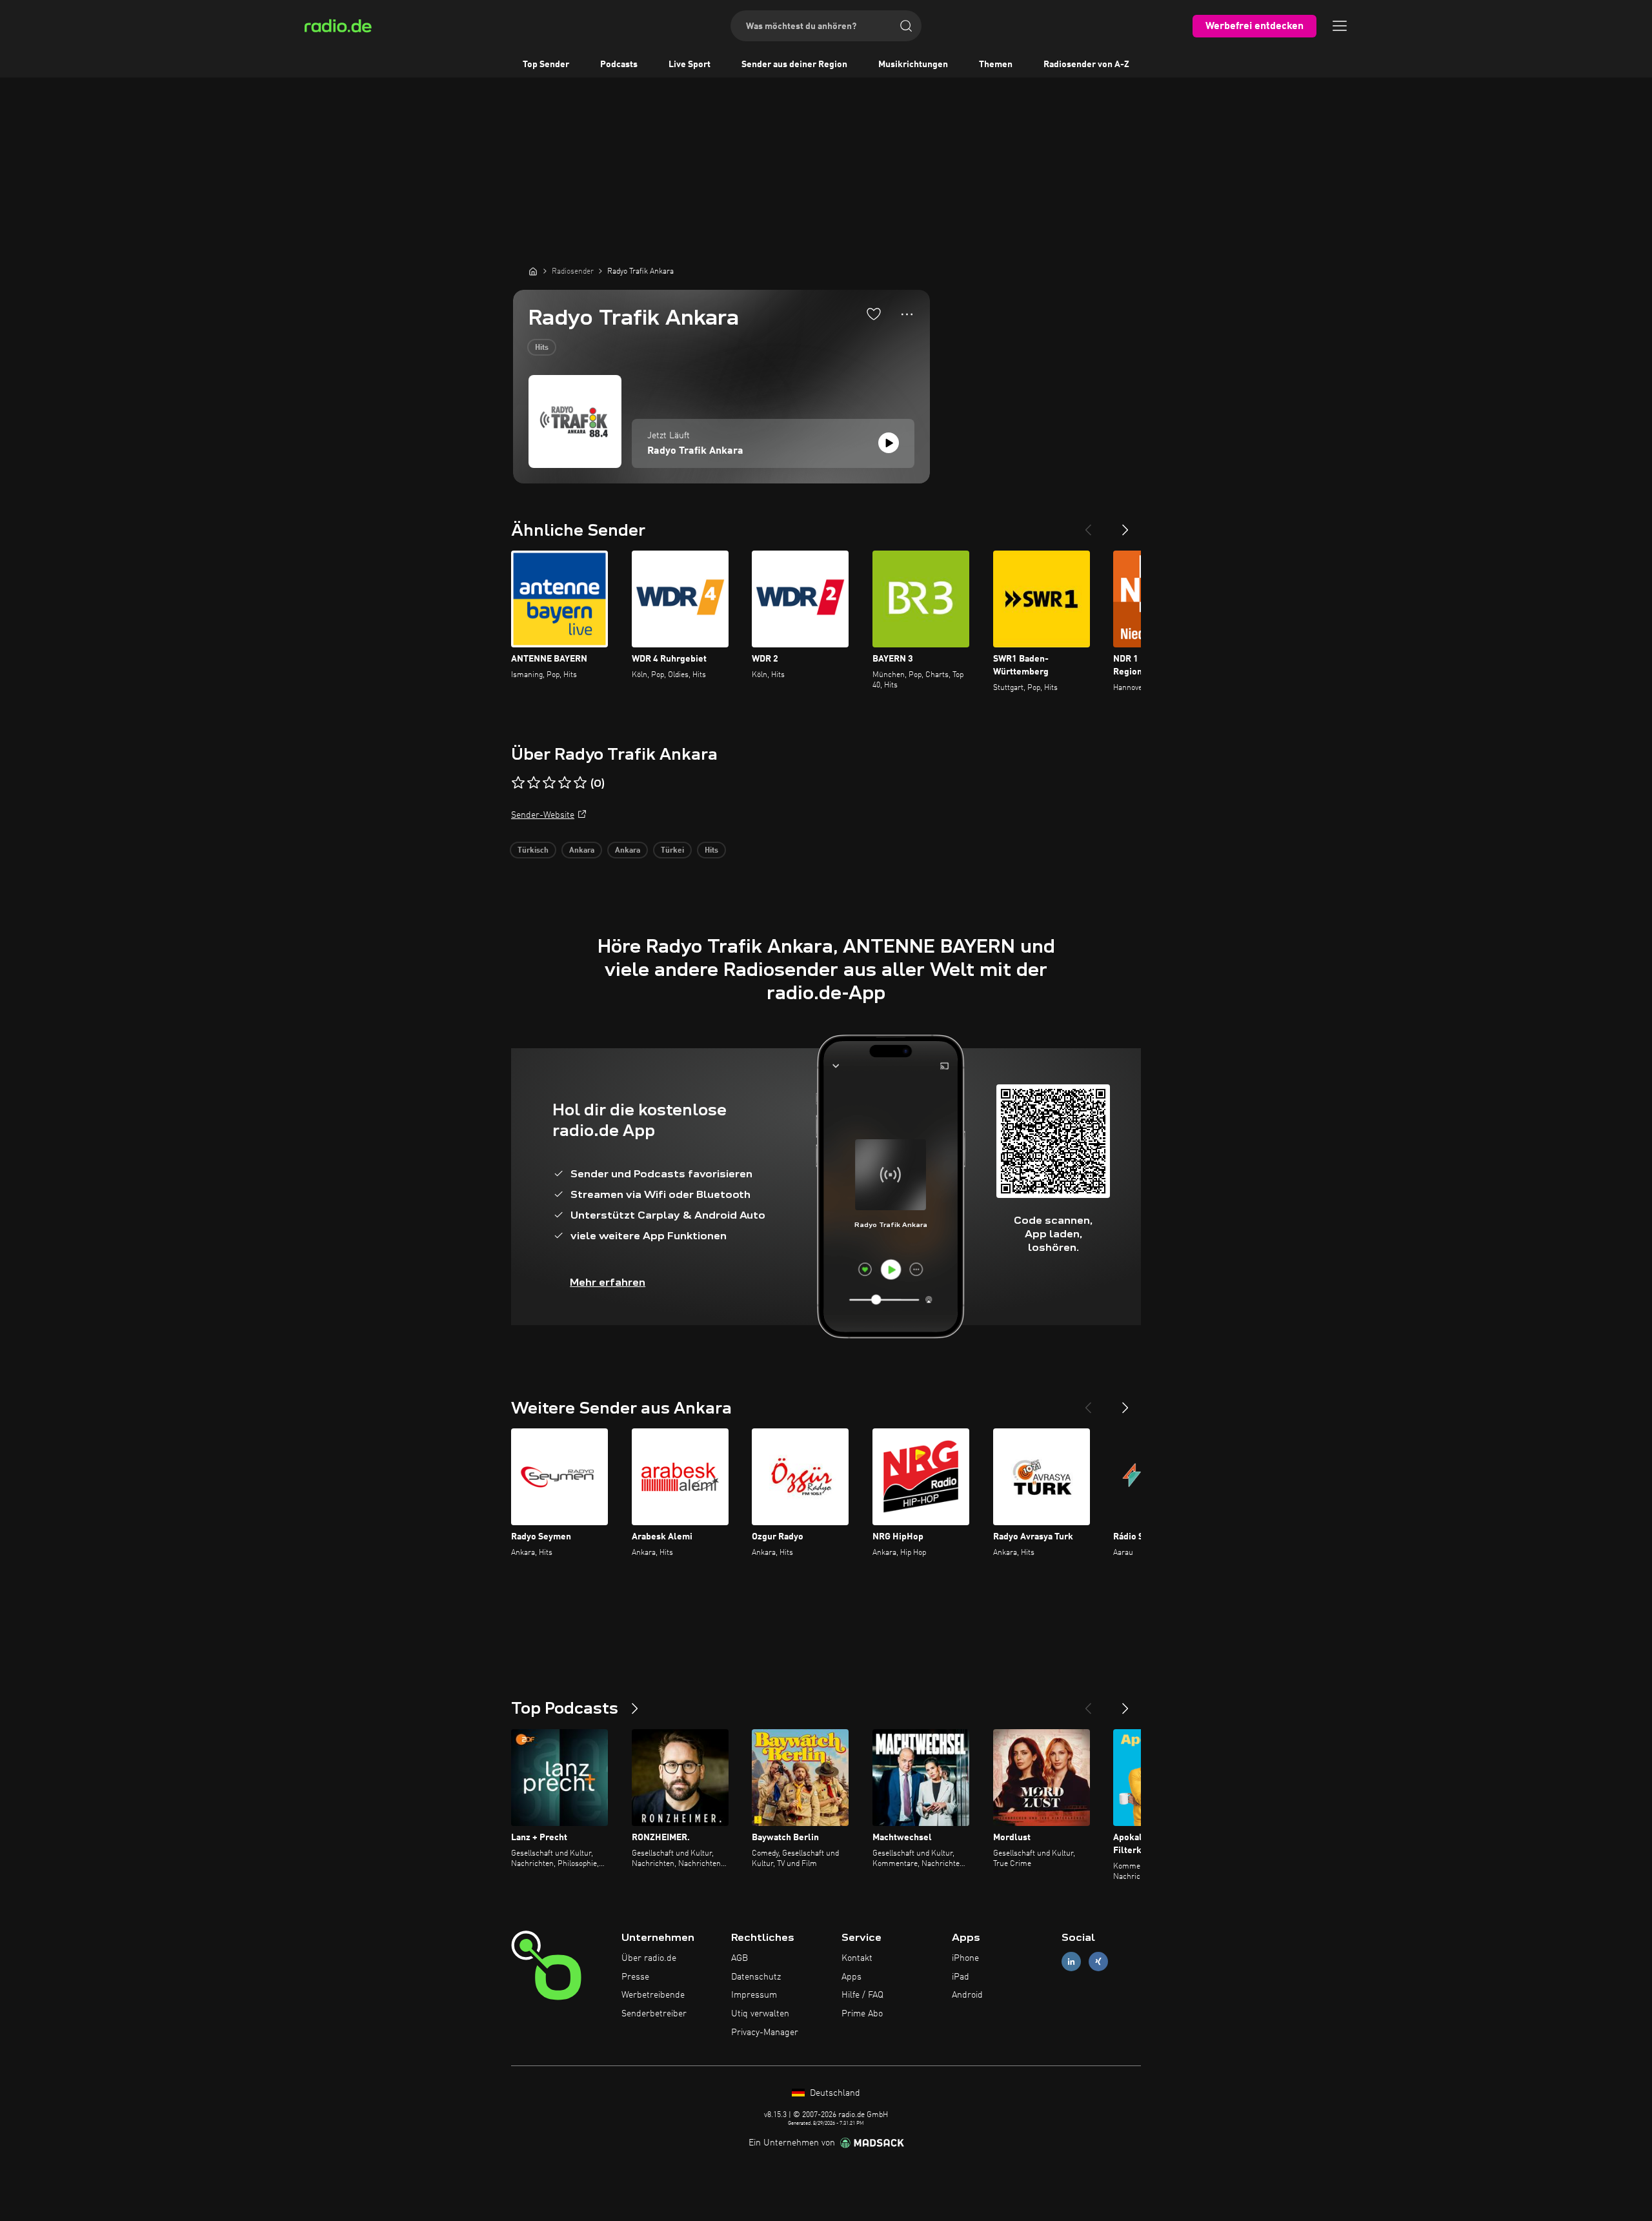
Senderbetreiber (654, 2014)
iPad (961, 1977)
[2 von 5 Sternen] (534, 783)
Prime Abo (862, 2014)
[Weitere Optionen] (907, 314)
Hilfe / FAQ (862, 1995)
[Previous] (1088, 525)
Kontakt (857, 1958)
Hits (542, 348)
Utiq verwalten (760, 2014)
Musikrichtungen (913, 65)
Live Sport (690, 65)
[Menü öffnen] (1340, 26)
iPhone (965, 1958)
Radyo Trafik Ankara (695, 451)
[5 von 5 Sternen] (580, 783)
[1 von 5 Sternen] (518, 783)
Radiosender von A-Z (1086, 65)
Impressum (754, 1995)
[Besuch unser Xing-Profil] (1098, 1961)
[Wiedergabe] (889, 443)
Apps (851, 1977)
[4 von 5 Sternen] (565, 783)
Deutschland (834, 2093)
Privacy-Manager (765, 2033)
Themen (996, 65)
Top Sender (546, 65)
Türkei (672, 851)
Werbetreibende (653, 1995)
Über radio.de (649, 1958)
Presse (635, 1977)
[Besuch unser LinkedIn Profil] (1071, 1961)
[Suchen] (906, 26)
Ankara (582, 851)
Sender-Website (543, 815)
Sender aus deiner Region (794, 65)
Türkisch (533, 851)
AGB (740, 1958)
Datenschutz (756, 1977)
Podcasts (619, 65)
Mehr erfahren (608, 1282)
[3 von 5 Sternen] (549, 783)
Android (967, 1995)
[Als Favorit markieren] (874, 314)
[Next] (1125, 525)
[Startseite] (533, 271)
